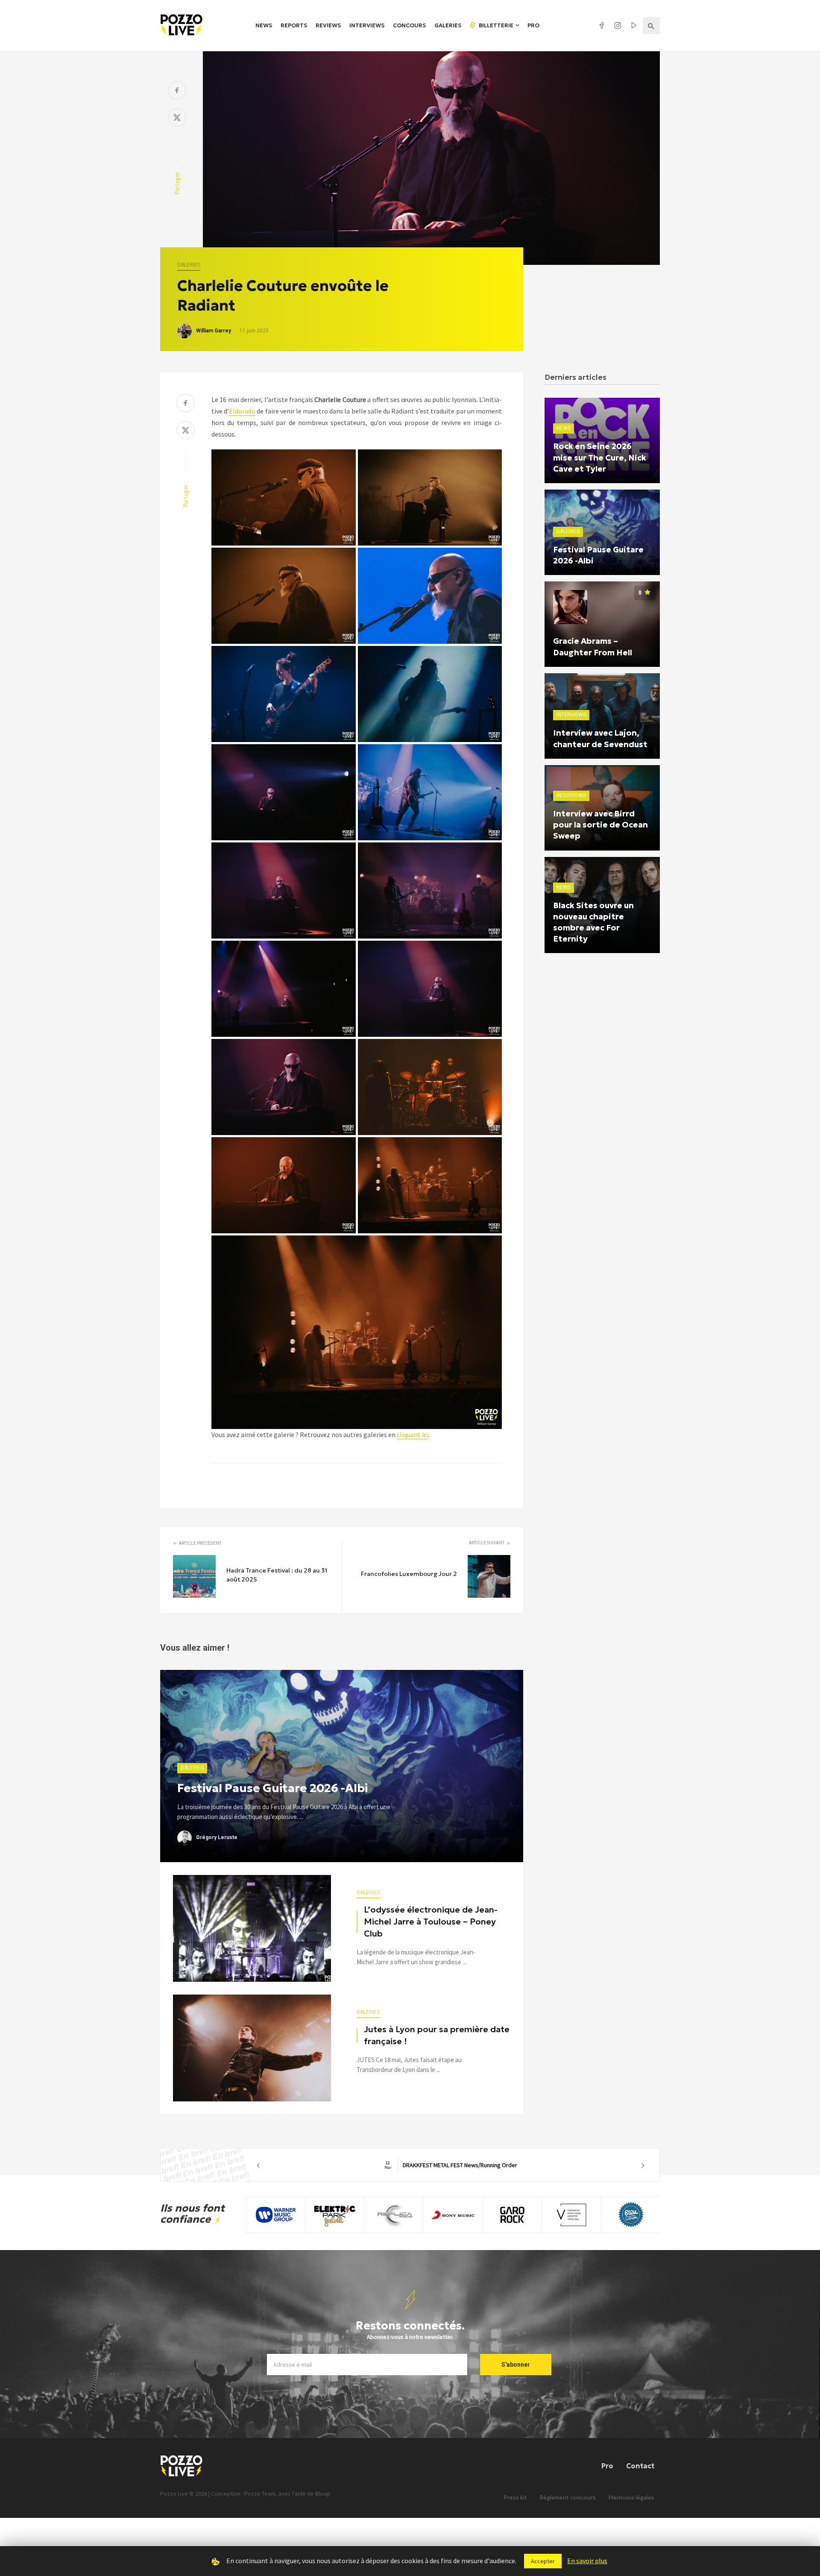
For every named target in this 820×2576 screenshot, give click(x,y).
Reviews (328, 25)
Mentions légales (631, 2498)
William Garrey (214, 331)
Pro (533, 25)
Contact (640, 2466)
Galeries (448, 25)
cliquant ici (413, 1435)
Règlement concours (568, 2498)
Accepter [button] (543, 2561)
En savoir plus (587, 2561)
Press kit (515, 2498)
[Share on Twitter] (177, 119)
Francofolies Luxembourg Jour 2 (409, 1574)
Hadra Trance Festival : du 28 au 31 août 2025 (277, 1575)
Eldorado (242, 411)
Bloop (323, 2494)
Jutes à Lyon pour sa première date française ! (437, 2035)
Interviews (367, 25)
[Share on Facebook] (177, 91)
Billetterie (495, 25)
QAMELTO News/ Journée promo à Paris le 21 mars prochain (455, 2165)
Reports (294, 25)
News (264, 25)
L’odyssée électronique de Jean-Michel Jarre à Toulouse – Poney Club (431, 1922)
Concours (409, 25)
